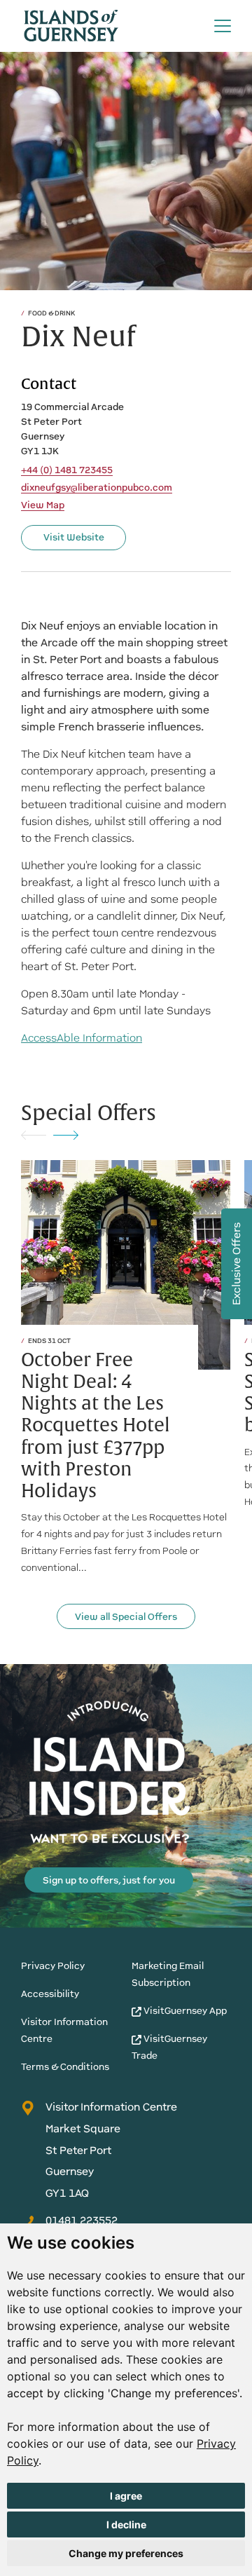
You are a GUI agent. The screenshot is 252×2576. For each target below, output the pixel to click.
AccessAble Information (82, 1038)
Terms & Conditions (65, 2067)
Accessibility (50, 1994)
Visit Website (74, 537)
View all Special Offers (126, 1617)
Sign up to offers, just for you (109, 1880)
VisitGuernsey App (184, 2011)
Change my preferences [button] (126, 2553)
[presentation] (34, 1134)
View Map (43, 505)
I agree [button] (126, 2496)
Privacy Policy (53, 1966)
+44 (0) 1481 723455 (67, 470)
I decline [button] (126, 2524)
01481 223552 (82, 2220)
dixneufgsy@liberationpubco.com (97, 488)
